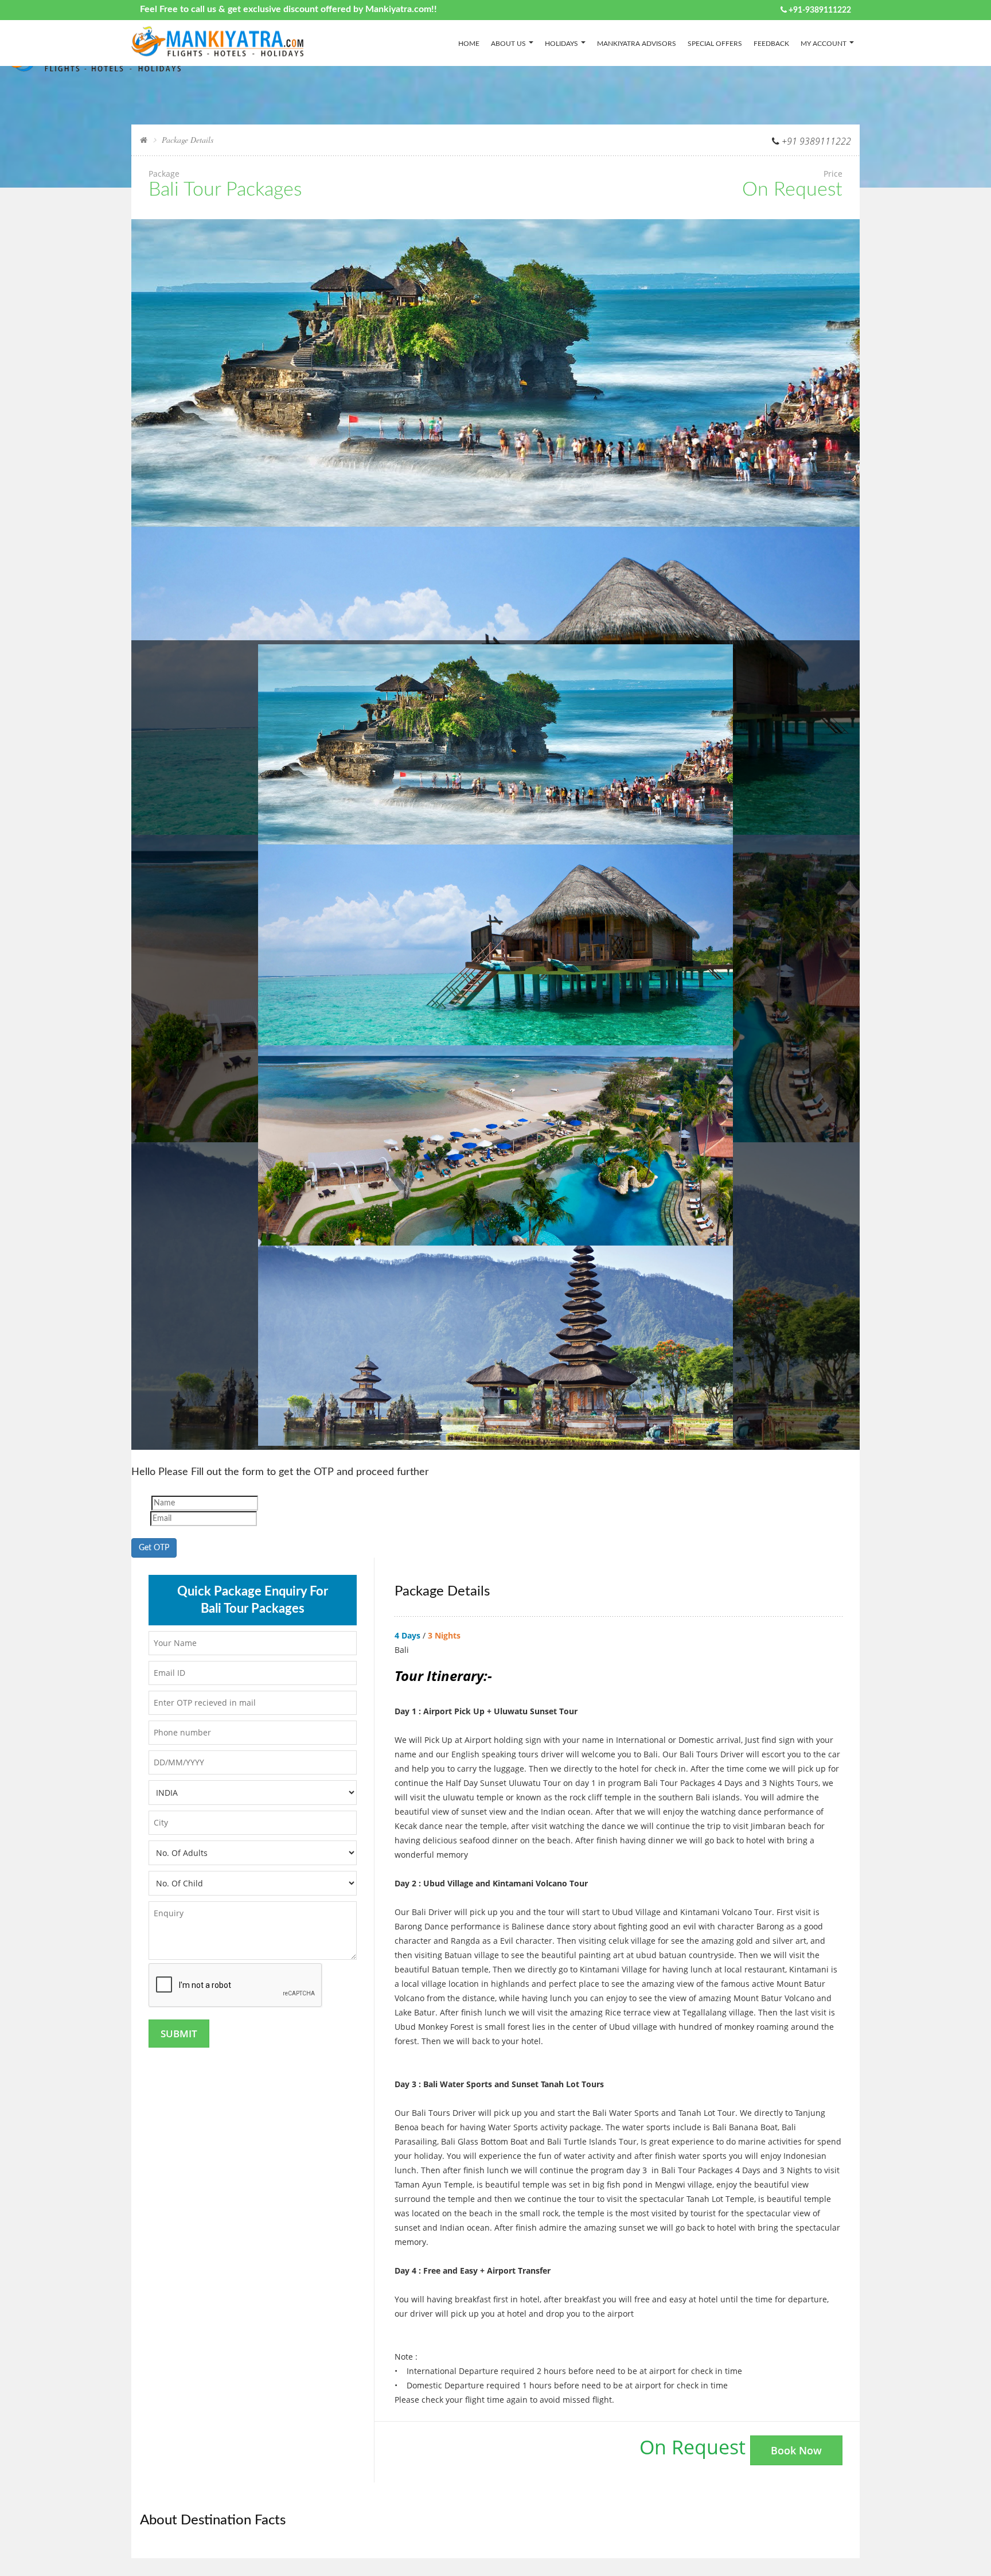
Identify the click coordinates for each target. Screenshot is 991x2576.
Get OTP (154, 1548)
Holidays (561, 44)
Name (140, 1503)
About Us (508, 44)
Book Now (796, 2450)
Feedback (771, 44)
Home (469, 44)
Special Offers (715, 44)
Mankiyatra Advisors (637, 44)
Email (140, 1519)
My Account (824, 44)
